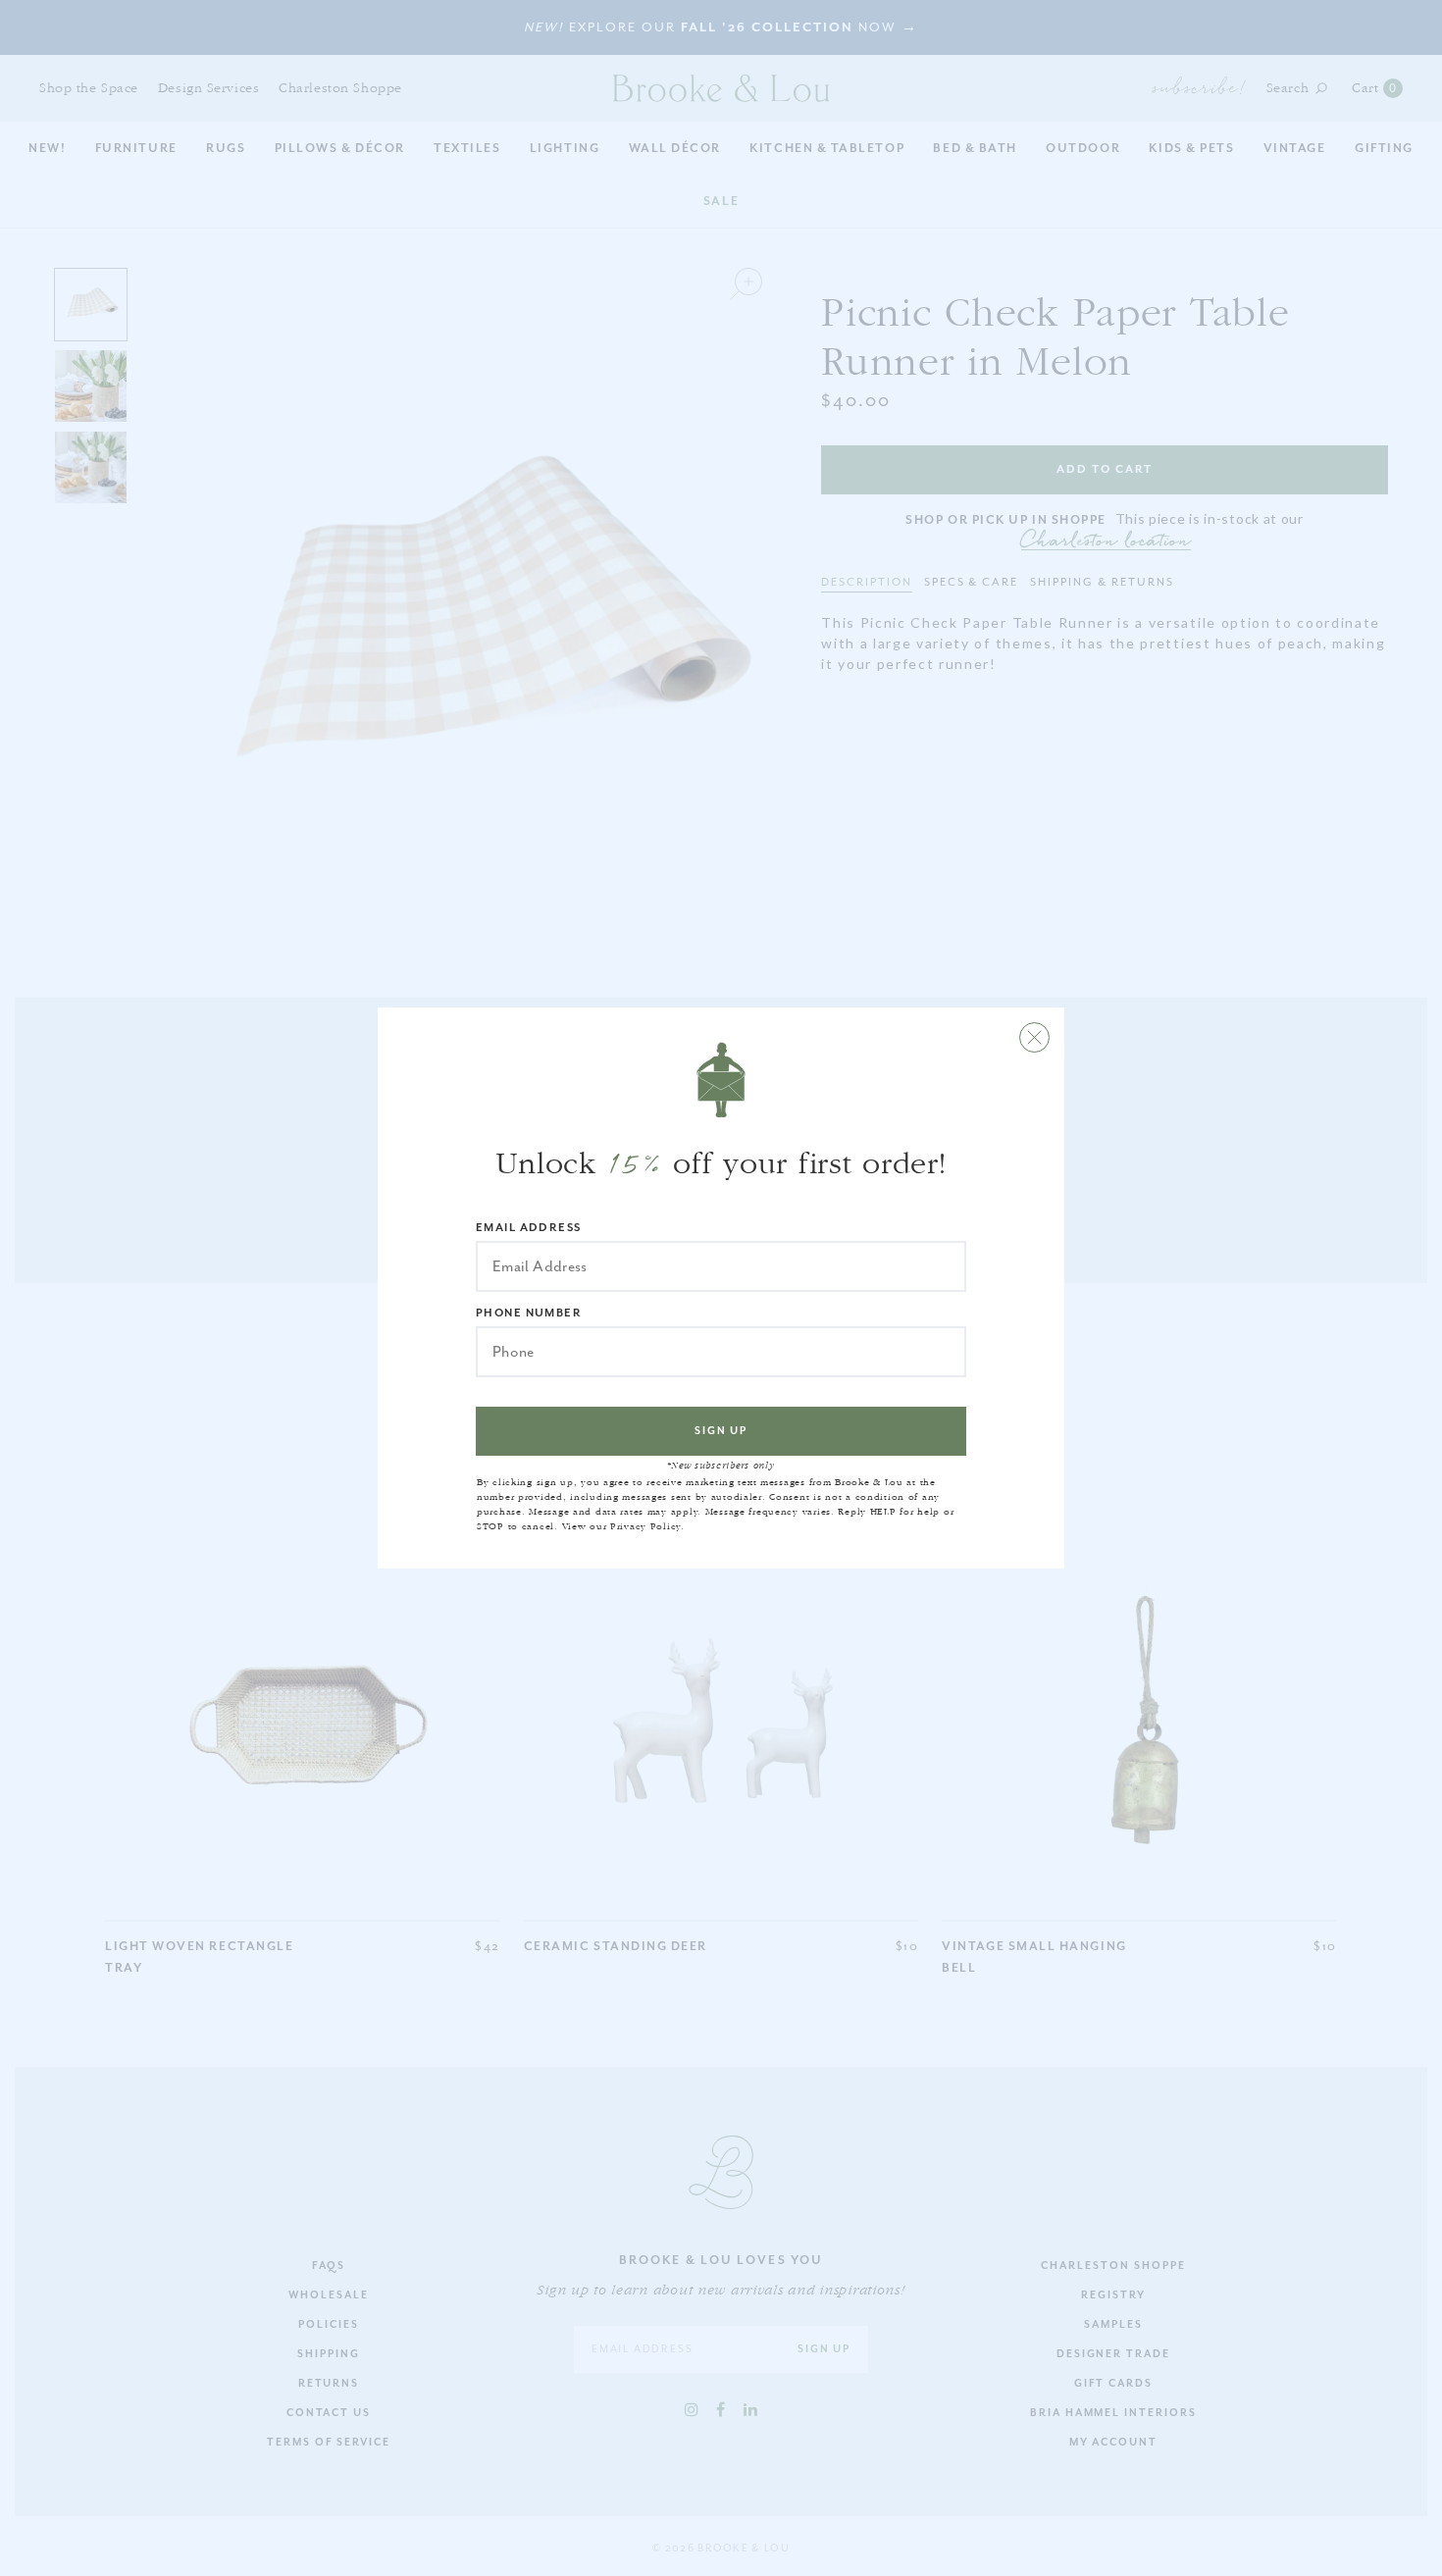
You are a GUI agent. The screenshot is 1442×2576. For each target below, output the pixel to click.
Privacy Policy (645, 1526)
